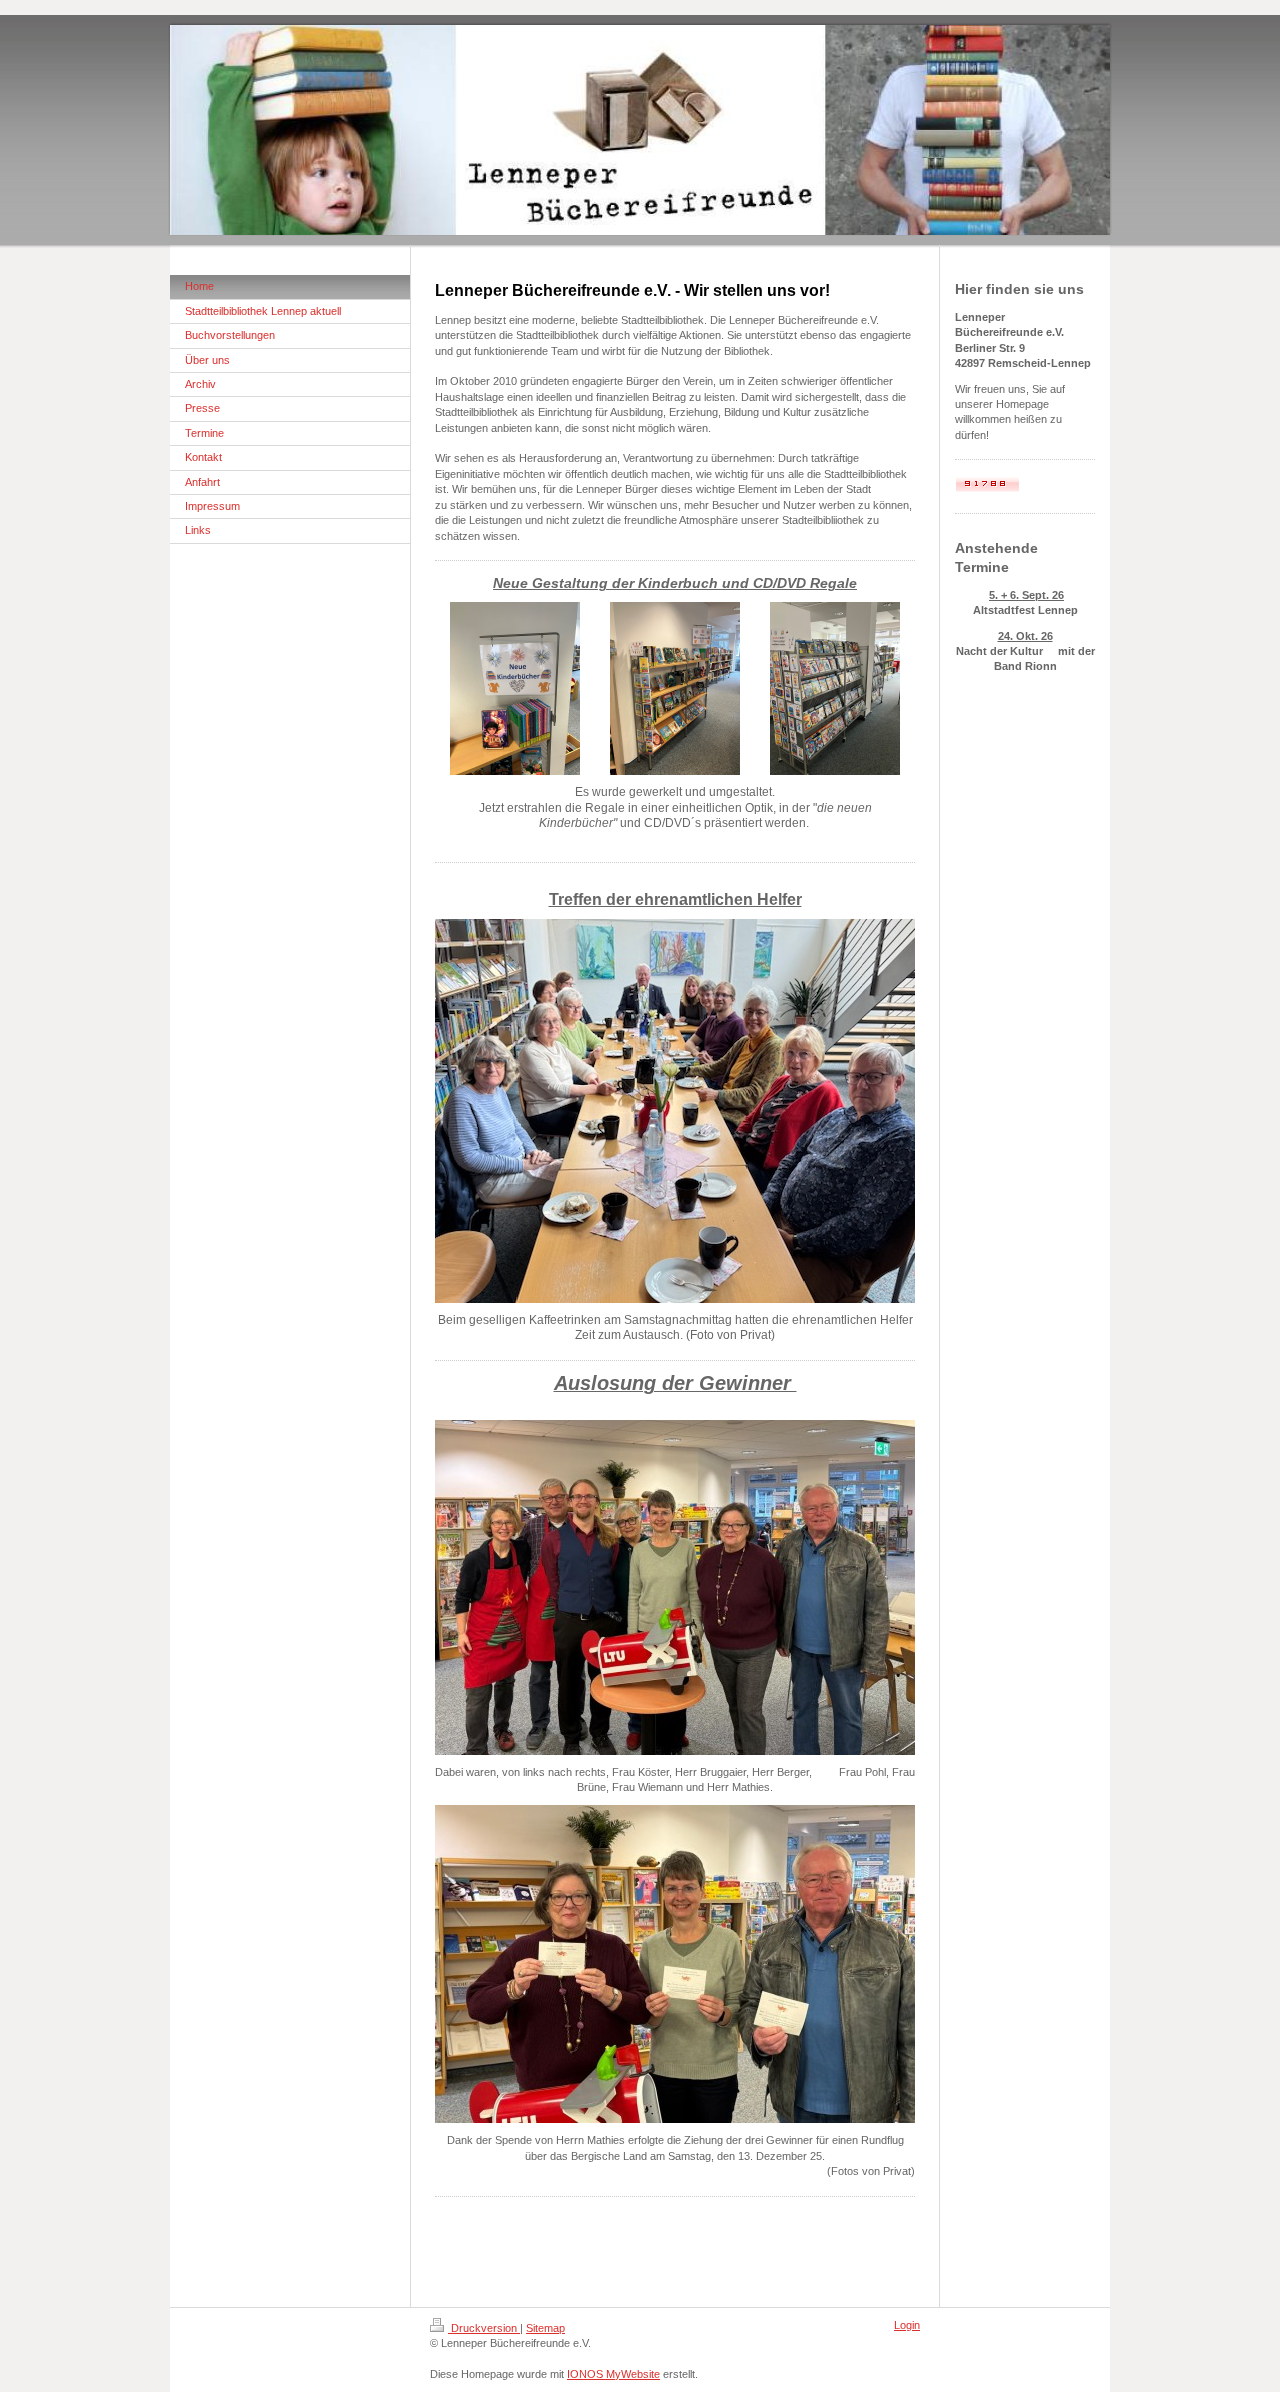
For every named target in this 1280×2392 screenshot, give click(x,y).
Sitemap (545, 2328)
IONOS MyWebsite (613, 2374)
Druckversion (484, 2328)
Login (907, 2325)
